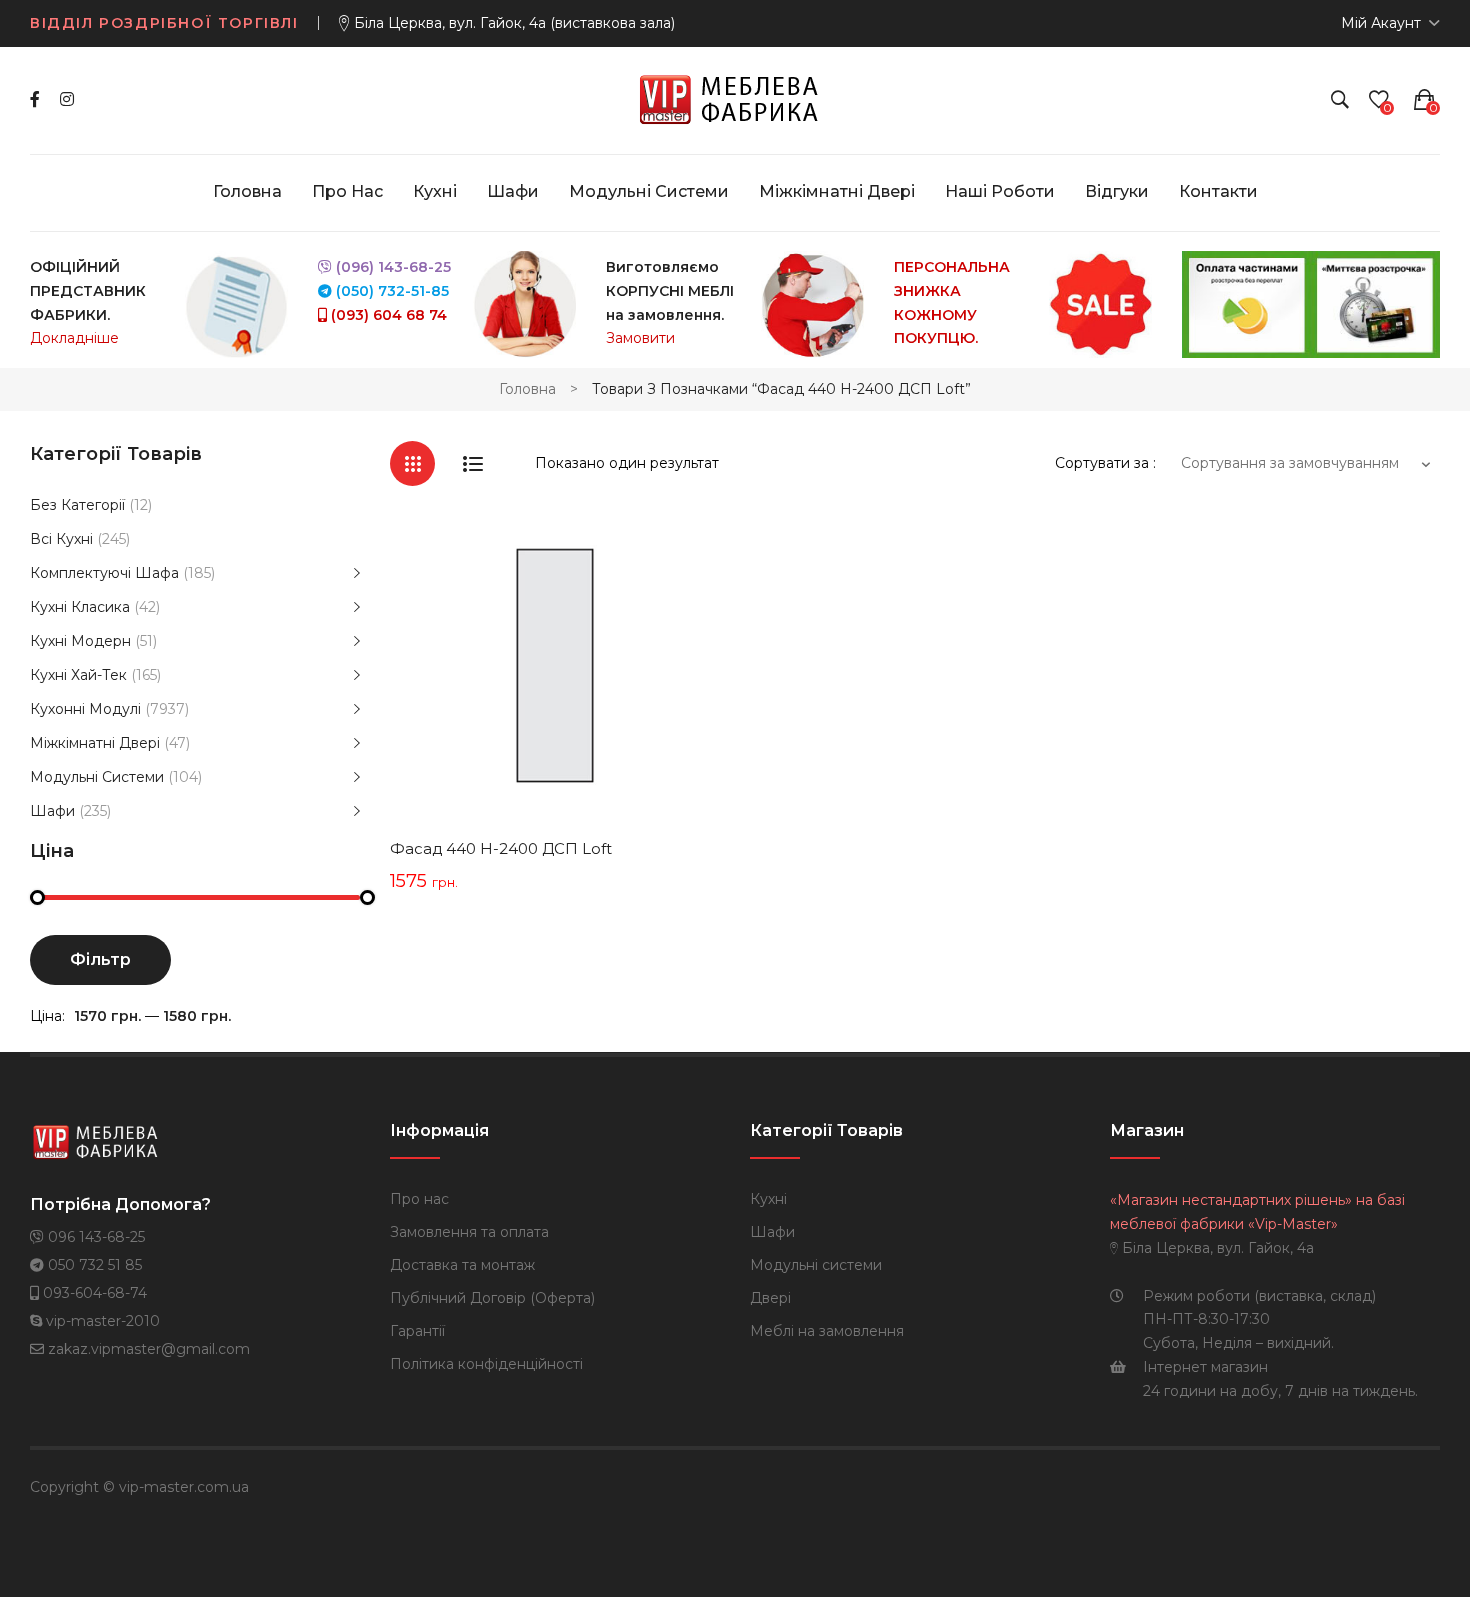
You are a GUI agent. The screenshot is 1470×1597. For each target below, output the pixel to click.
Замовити (640, 338)
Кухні (768, 1199)
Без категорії (77, 505)
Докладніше (74, 338)
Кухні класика (80, 607)
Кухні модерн (80, 641)
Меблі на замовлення (827, 1331)
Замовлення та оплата (469, 1232)
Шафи (52, 811)
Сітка (412, 463)
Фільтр (100, 959)
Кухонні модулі (85, 709)
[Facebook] (35, 99)
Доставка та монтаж (462, 1265)
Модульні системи (97, 777)
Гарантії (417, 1331)
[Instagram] (67, 99)
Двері (770, 1298)
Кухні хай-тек (78, 675)
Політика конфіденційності (486, 1364)
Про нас (419, 1199)
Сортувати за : (1105, 463)
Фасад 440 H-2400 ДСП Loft (501, 848)
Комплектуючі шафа (104, 573)
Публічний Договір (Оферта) (492, 1298)
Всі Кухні (61, 539)
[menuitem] (247, 192)
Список (472, 463)
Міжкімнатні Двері (95, 743)
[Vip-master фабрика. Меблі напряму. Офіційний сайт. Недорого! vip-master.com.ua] (735, 99)
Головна (527, 389)
